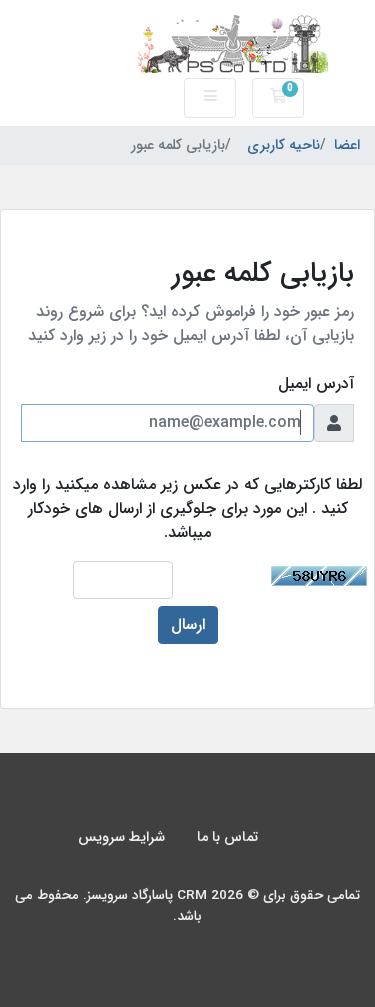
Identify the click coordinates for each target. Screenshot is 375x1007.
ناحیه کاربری (283, 146)
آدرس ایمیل (316, 384)
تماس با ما (227, 837)
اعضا (347, 146)
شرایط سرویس (121, 837)
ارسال (188, 624)
